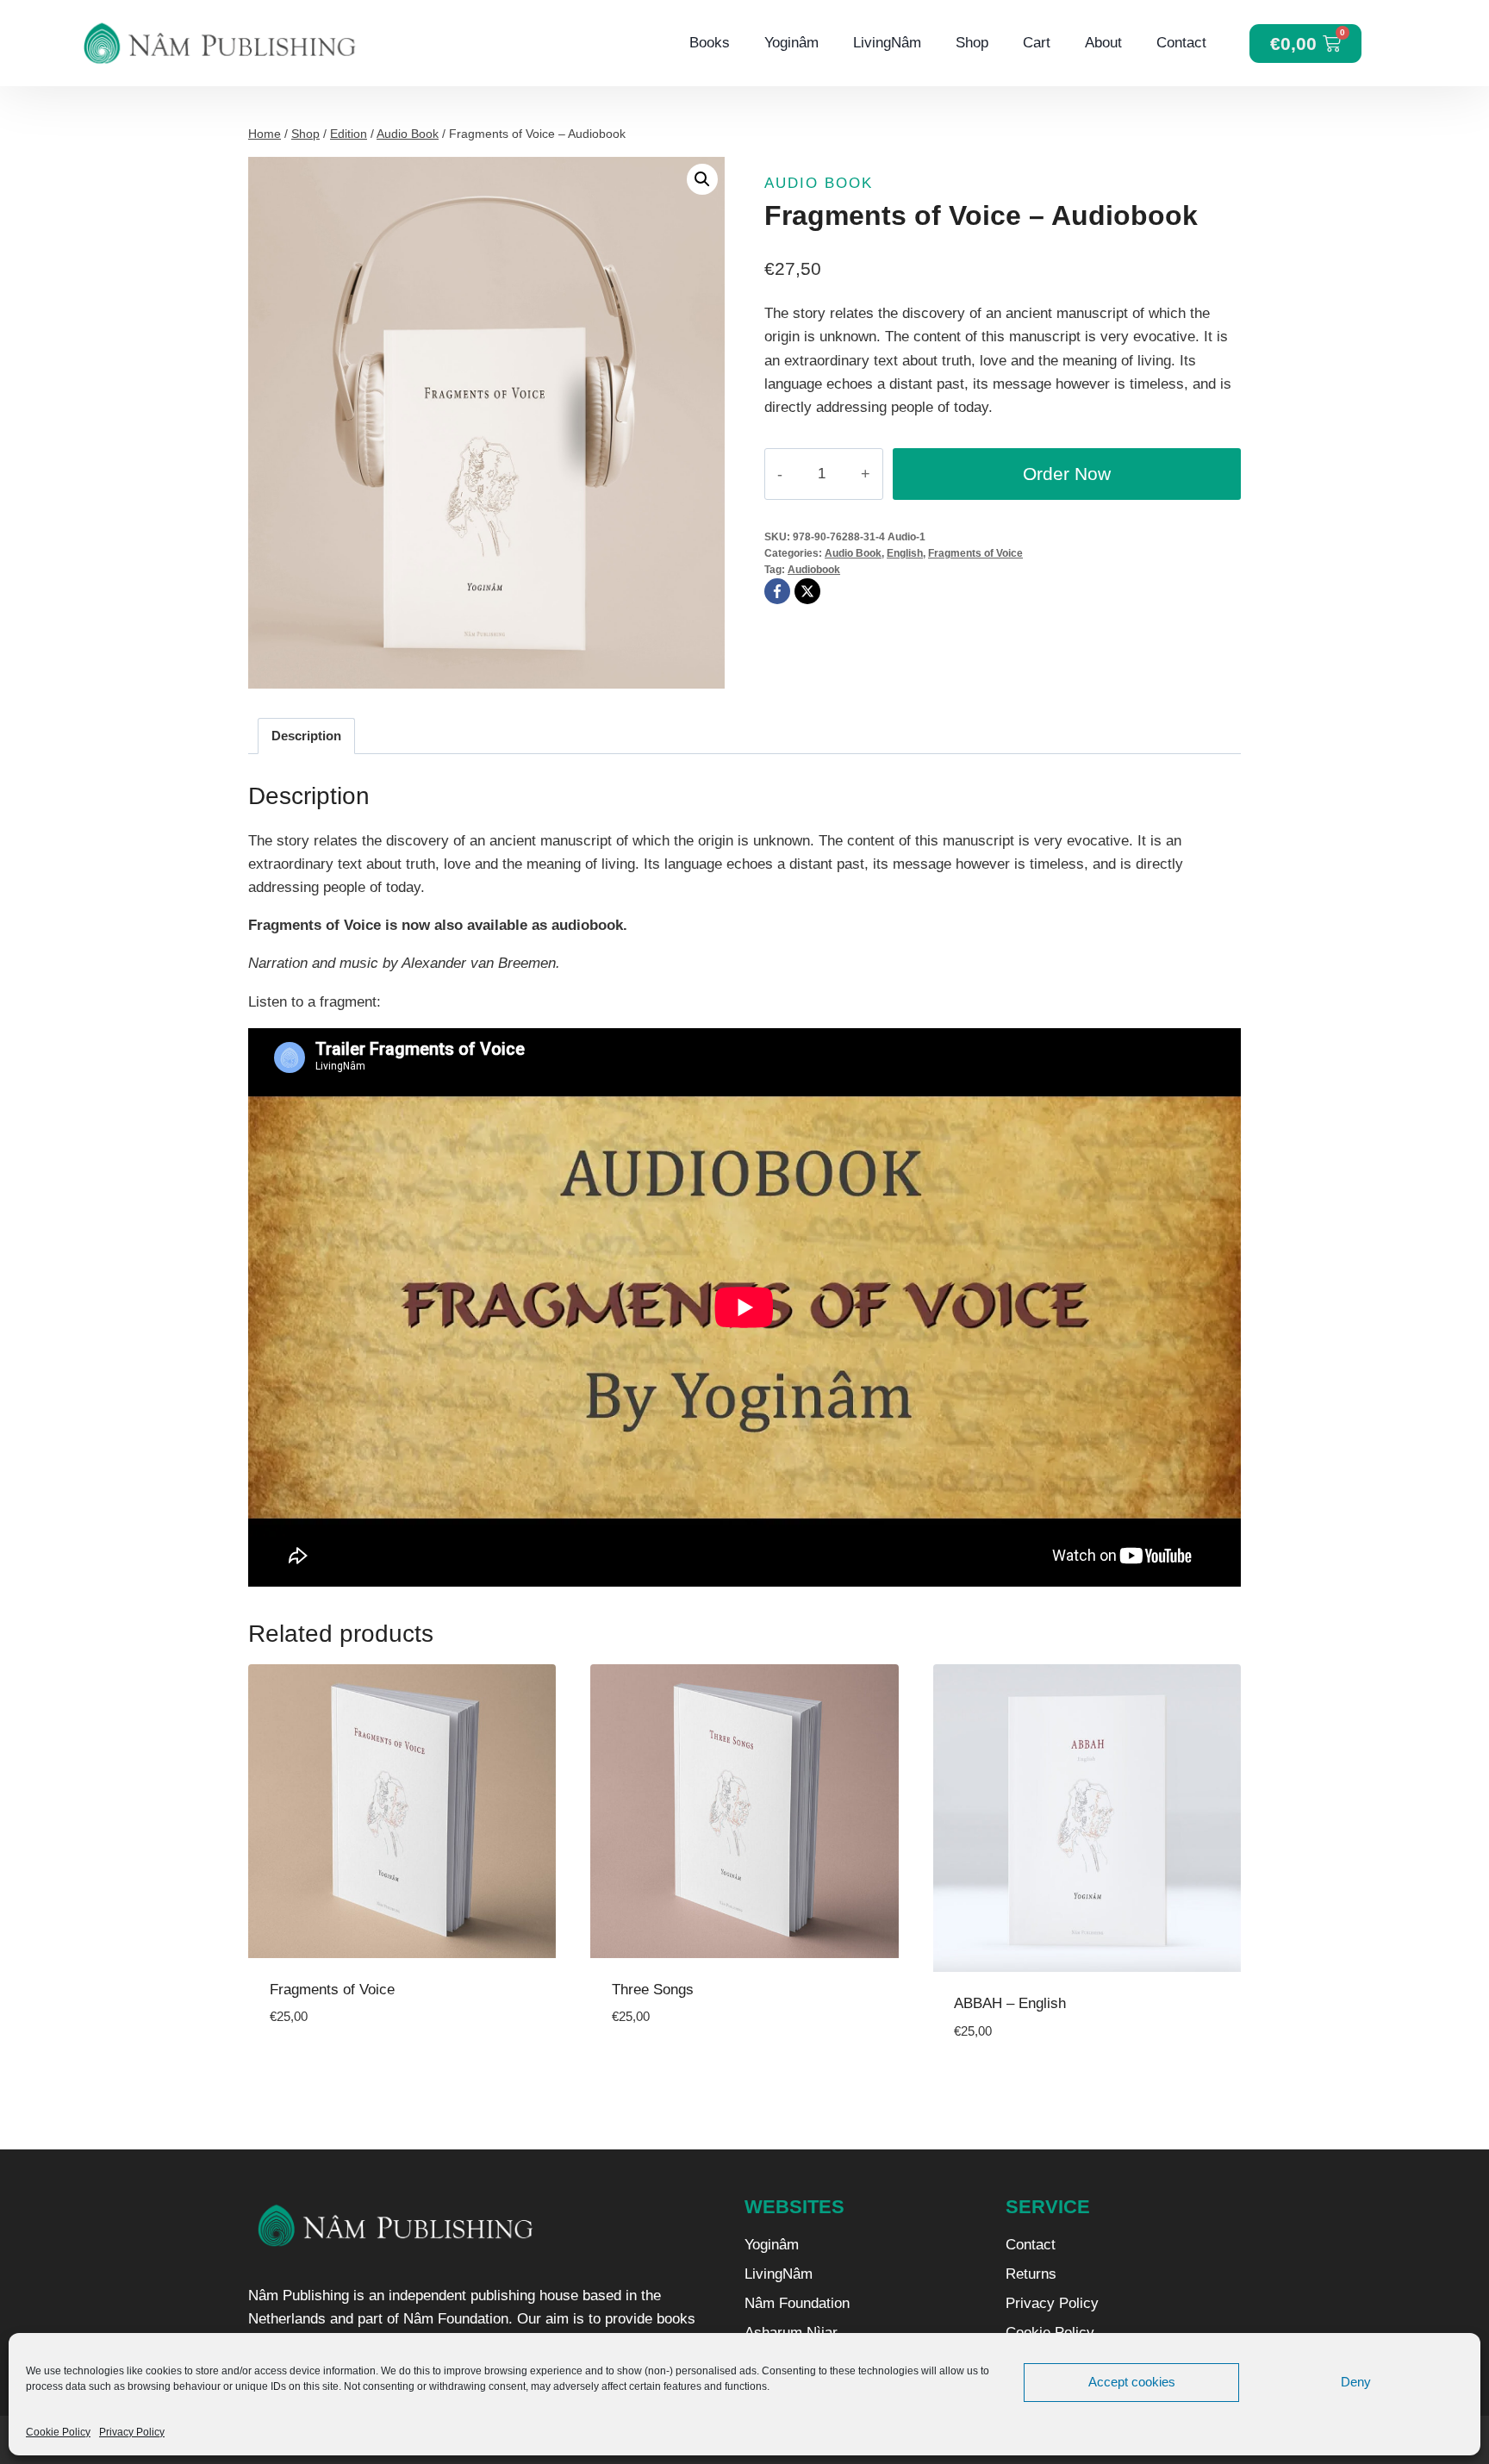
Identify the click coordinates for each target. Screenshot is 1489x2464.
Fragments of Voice (975, 553)
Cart (1037, 43)
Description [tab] (306, 736)
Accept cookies (1132, 2382)
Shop (972, 43)
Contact (1181, 43)
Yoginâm (791, 43)
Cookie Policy (58, 2432)
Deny (1356, 2382)
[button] (702, 179)
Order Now (1067, 474)
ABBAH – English (1010, 2003)
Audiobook (814, 570)
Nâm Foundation (797, 2303)
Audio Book (819, 183)
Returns (1031, 2274)
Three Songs (653, 1990)
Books (710, 43)
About (1103, 43)
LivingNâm (887, 43)
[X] (807, 591)
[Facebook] (777, 591)
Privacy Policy (132, 2432)
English (905, 553)
